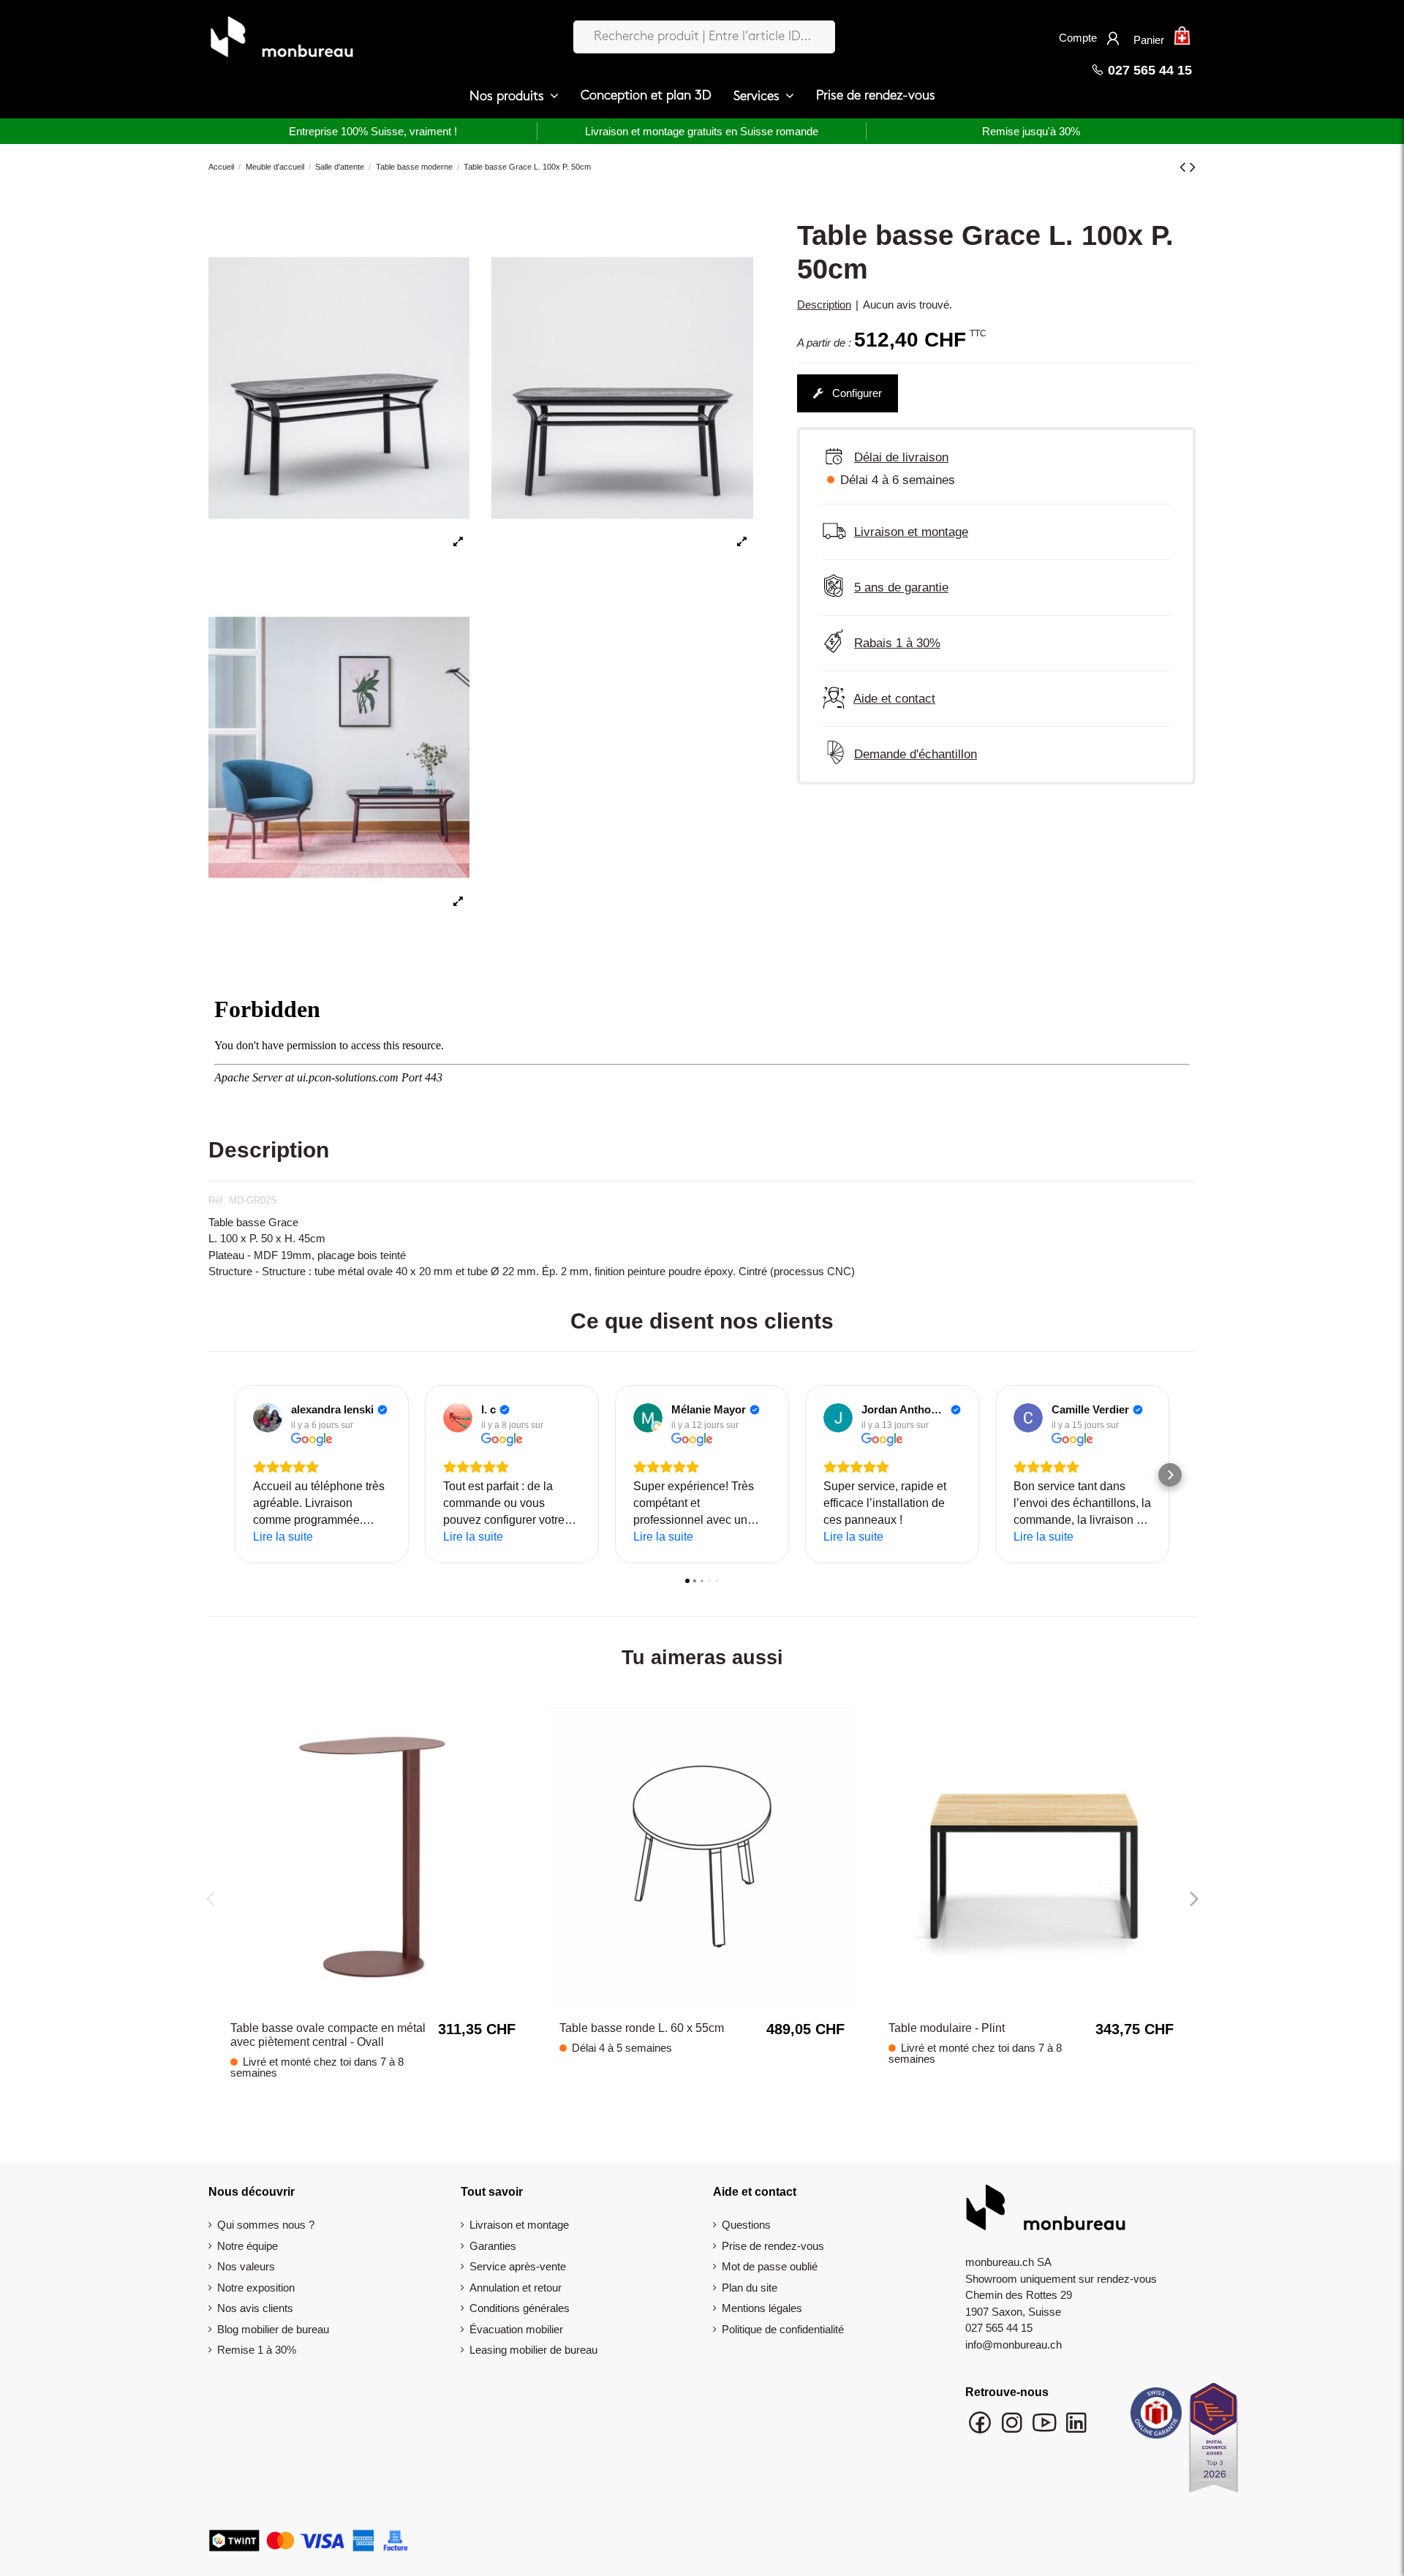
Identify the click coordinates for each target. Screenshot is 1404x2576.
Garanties (493, 2246)
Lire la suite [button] (283, 1537)
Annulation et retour (516, 2288)
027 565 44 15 (1148, 70)
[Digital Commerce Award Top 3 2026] (1214, 2442)
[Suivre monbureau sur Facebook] (981, 2429)
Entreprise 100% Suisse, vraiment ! (373, 131)
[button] (514, 97)
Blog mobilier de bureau (273, 2329)
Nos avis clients (255, 2308)
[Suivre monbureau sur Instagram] (1014, 2429)
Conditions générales (520, 2308)
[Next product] (1193, 167)
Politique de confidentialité (783, 2329)
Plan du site (750, 2288)
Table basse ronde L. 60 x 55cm (642, 2028)
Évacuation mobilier (516, 2329)
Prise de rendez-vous (773, 2246)
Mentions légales (762, 2308)
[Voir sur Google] (268, 1418)
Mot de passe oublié (770, 2266)
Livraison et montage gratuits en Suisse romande (702, 131)
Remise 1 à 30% (257, 2350)
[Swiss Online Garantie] (1156, 2417)
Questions (746, 2225)
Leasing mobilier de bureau (533, 2350)
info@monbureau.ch (1014, 2345)
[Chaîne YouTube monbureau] (1046, 2429)
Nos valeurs (246, 2266)
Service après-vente (518, 2266)
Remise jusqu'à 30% (1031, 131)
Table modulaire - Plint (947, 2028)
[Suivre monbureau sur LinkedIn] (1076, 2429)
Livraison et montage (519, 2225)
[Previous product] (1185, 167)
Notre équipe (248, 2246)
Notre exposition (256, 2288)
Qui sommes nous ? (266, 2225)
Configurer (856, 393)
